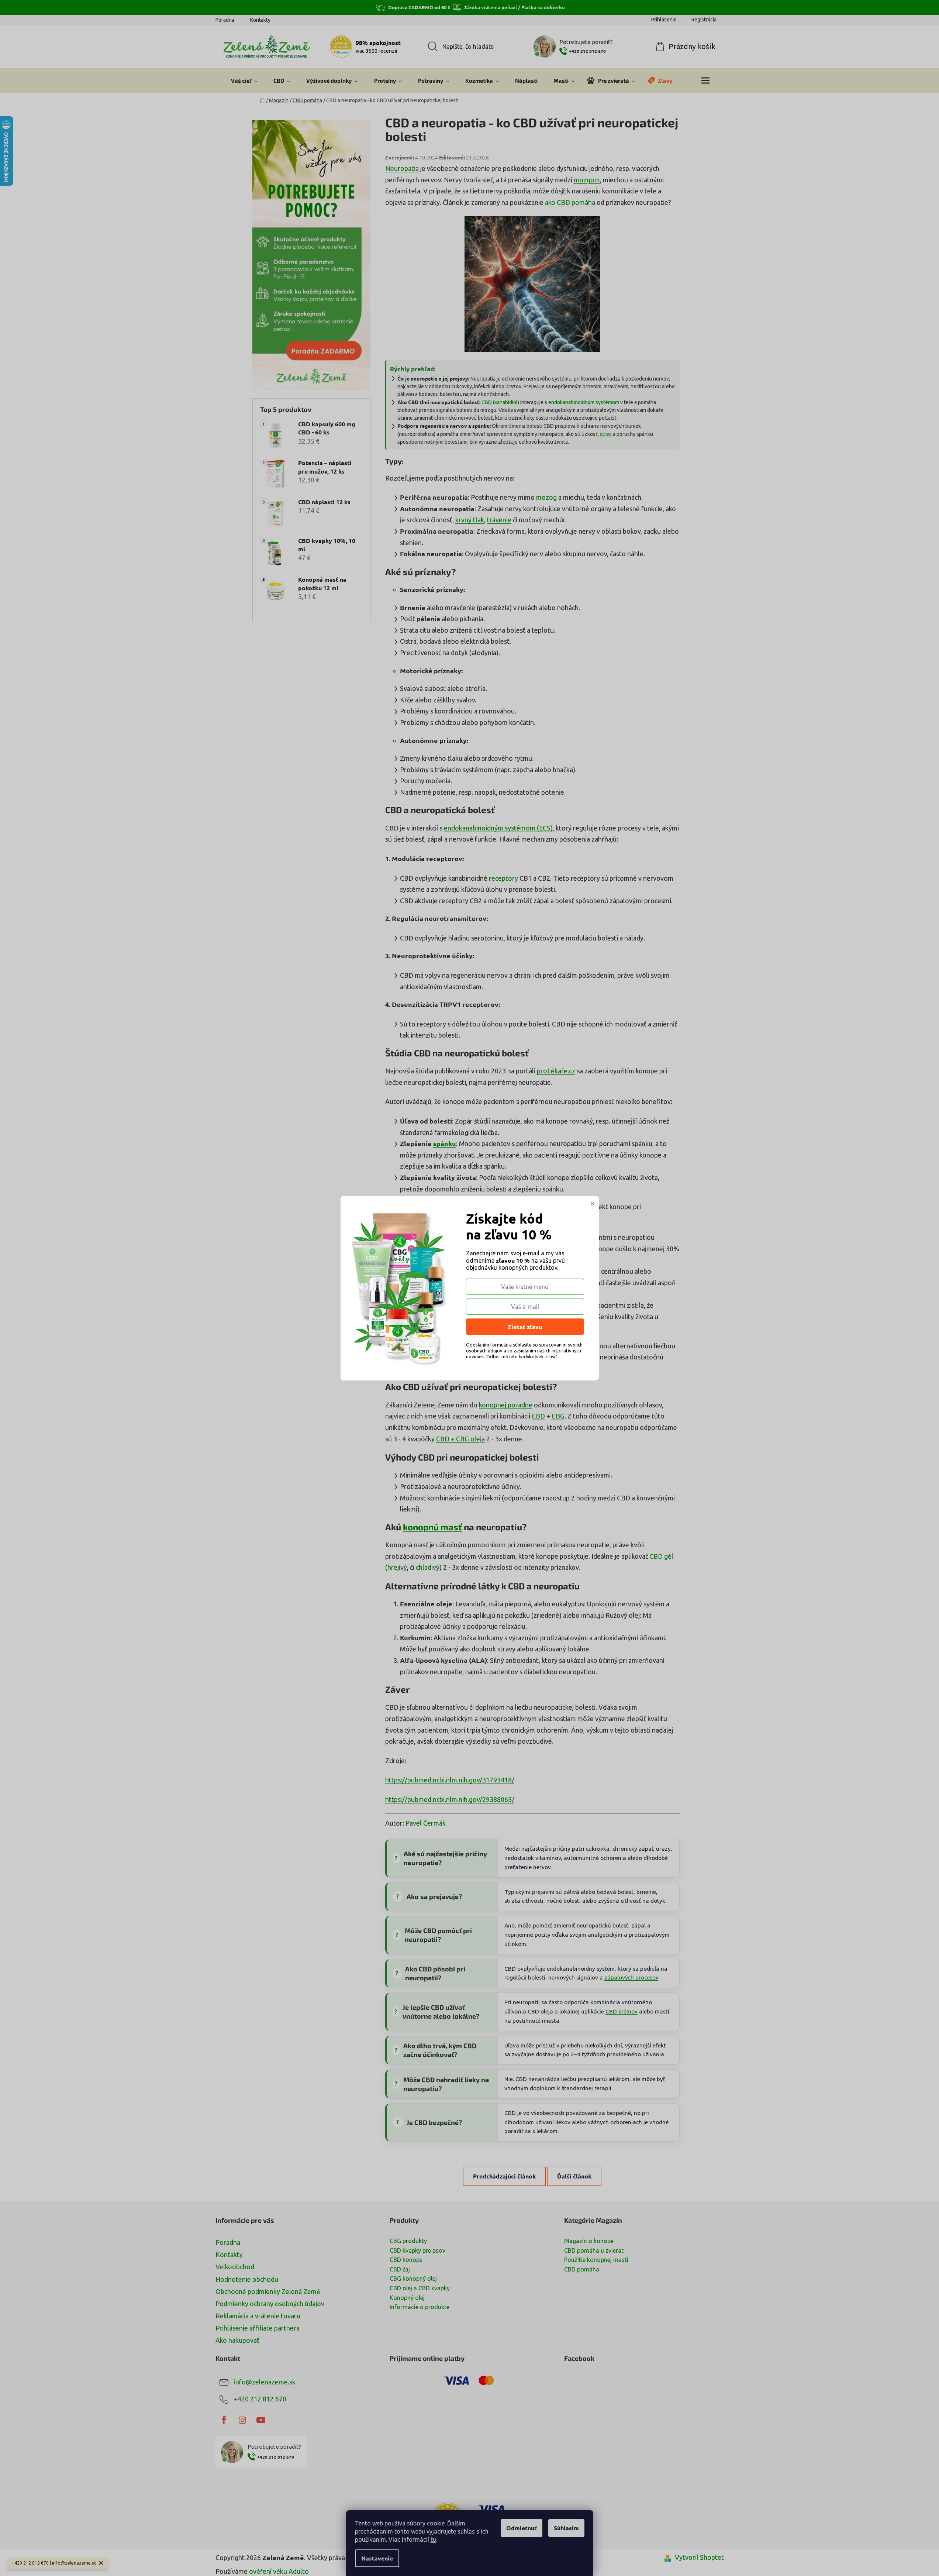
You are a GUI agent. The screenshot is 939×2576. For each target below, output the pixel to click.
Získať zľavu (525, 1327)
